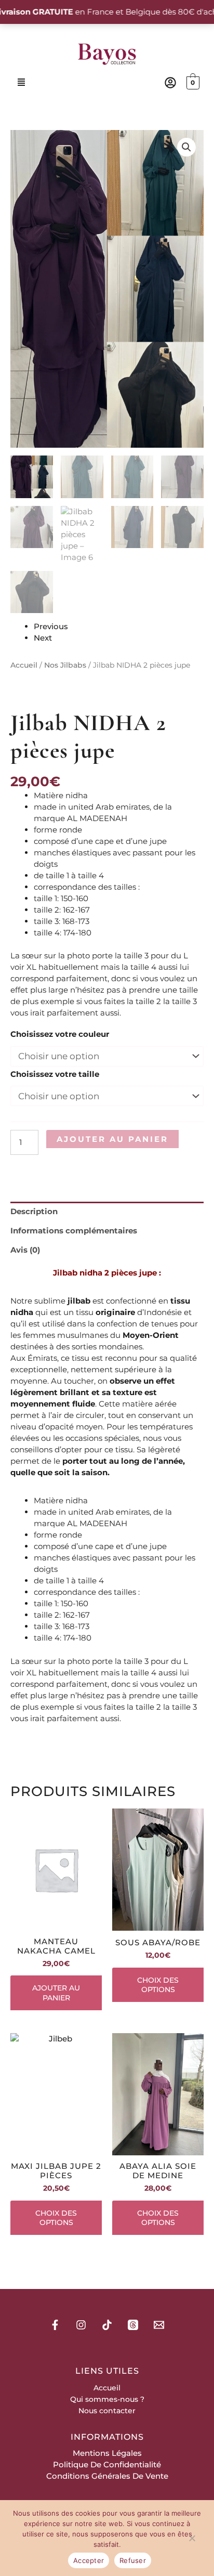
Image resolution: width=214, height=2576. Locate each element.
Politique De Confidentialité (107, 2464)
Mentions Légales (107, 2453)
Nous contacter (107, 2411)
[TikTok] (107, 2325)
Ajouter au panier (112, 1139)
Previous (51, 626)
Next (43, 638)
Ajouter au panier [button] (56, 1993)
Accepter (89, 2560)
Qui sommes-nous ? (107, 2399)
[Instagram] (81, 2325)
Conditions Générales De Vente (107, 2476)
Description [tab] (34, 1211)
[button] (22, 83)
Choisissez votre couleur (60, 1034)
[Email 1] (159, 2325)
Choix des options (158, 1985)
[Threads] (133, 2325)
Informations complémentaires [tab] (74, 1231)
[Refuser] (192, 2540)
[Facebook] (55, 2325)
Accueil (24, 665)
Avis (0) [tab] (25, 1250)
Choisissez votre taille (55, 1074)
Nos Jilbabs (65, 665)
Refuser (133, 2560)
